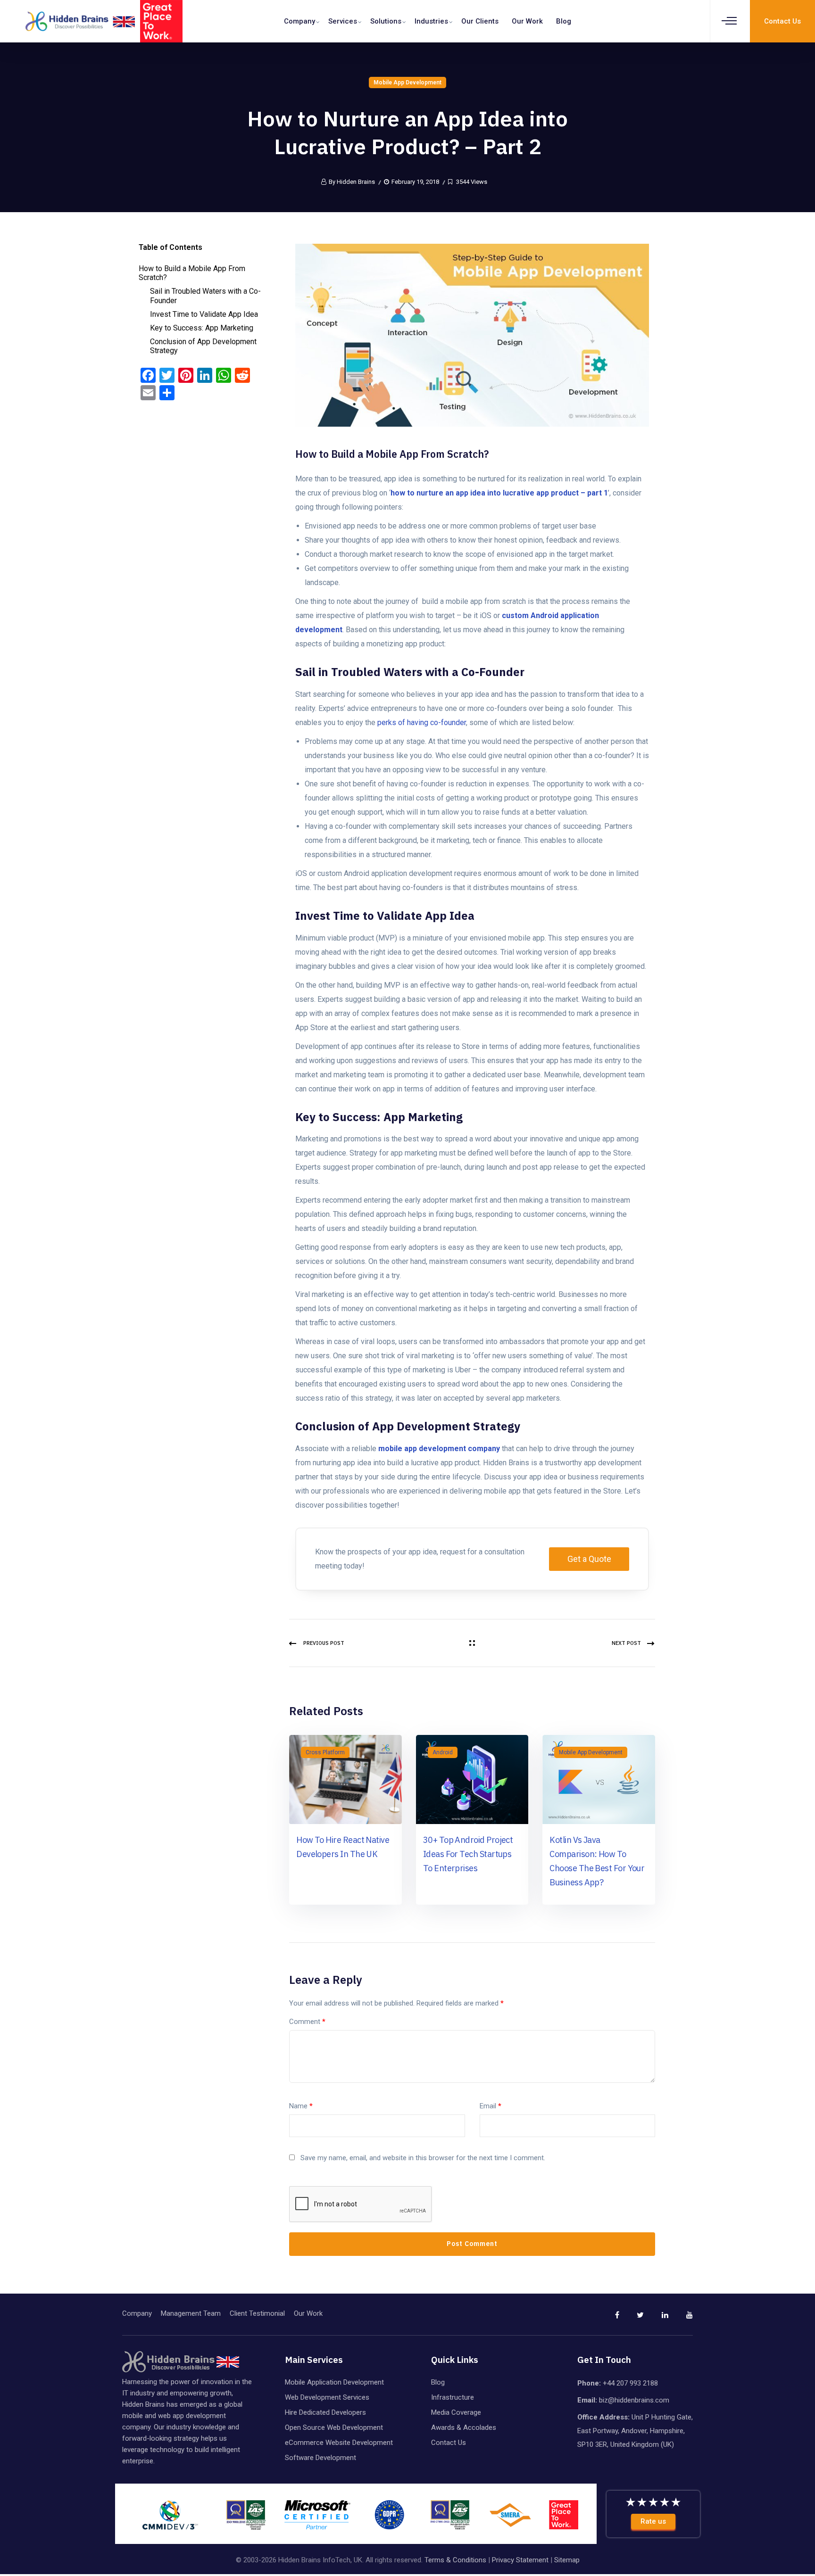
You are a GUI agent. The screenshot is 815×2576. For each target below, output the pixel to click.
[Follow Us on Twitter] (632, 2319)
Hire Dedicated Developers (325, 2412)
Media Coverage (456, 2412)
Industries (431, 21)
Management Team (191, 2313)
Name (301, 2106)
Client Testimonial (257, 2313)
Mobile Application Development (334, 2382)
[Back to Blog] (472, 1643)
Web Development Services (327, 2397)
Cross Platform (325, 1752)
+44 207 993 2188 (630, 2383)
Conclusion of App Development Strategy (203, 346)
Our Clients (480, 21)
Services (343, 21)
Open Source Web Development (334, 2427)
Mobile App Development (407, 83)
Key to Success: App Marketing (202, 328)
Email (491, 2106)
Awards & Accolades (464, 2427)
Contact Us (449, 2443)
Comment (307, 2022)
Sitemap (567, 2560)
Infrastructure (453, 2397)
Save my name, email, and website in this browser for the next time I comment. (423, 2158)
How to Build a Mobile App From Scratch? (192, 273)
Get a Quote (589, 1559)
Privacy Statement (520, 2560)
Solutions (386, 21)
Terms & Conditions (455, 2560)
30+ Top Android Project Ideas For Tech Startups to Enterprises (468, 1854)
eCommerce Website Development (339, 2443)
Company (299, 21)
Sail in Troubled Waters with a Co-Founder (205, 296)
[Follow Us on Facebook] (608, 2319)
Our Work (527, 21)
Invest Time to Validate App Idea (204, 314)
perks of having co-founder (422, 722)
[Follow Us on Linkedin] (657, 2319)
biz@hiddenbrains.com (634, 2400)
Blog (564, 21)
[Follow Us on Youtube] (682, 2319)
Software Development (320, 2458)
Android (443, 1752)
